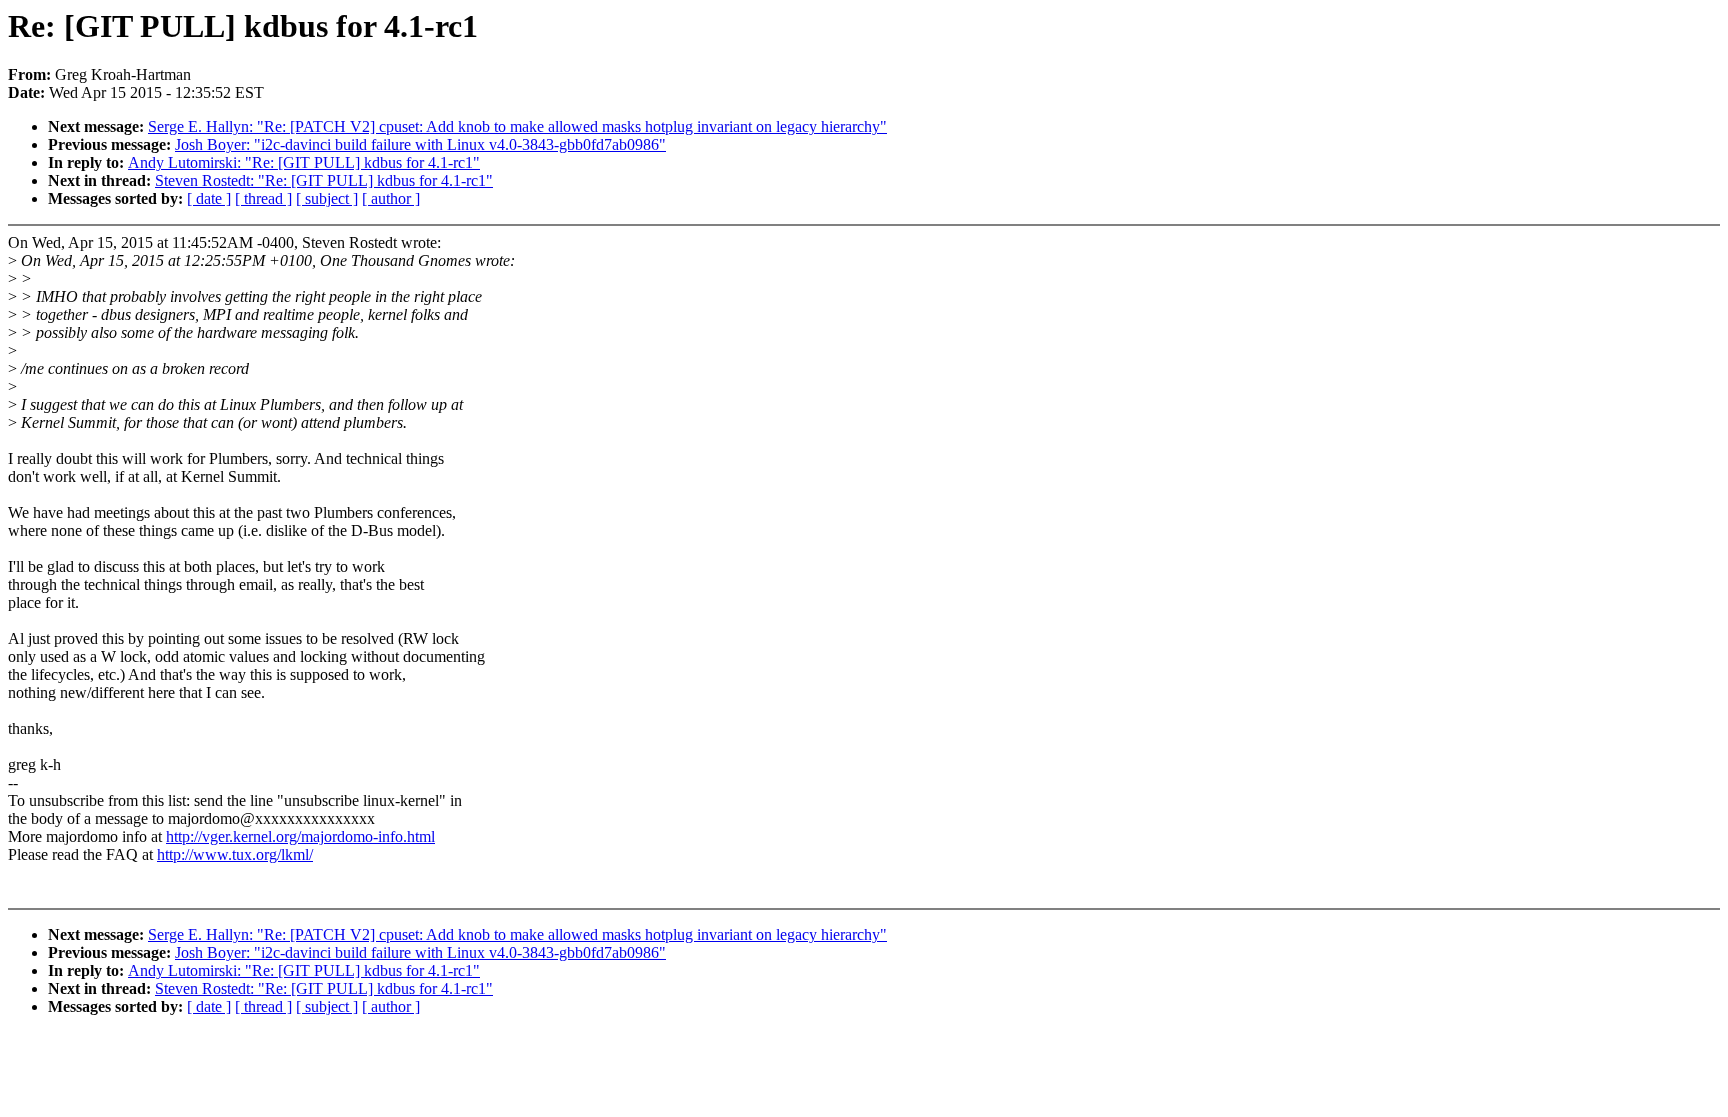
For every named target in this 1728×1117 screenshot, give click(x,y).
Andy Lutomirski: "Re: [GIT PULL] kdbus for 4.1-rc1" (304, 162)
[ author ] (391, 198)
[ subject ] (327, 198)
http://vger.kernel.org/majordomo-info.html (300, 836)
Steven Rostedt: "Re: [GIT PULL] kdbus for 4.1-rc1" (324, 180)
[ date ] (209, 198)
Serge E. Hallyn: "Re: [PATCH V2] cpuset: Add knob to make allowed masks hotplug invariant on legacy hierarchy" (517, 126)
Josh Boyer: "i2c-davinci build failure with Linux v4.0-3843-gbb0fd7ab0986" (420, 144)
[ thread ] (263, 198)
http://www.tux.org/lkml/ (235, 854)
